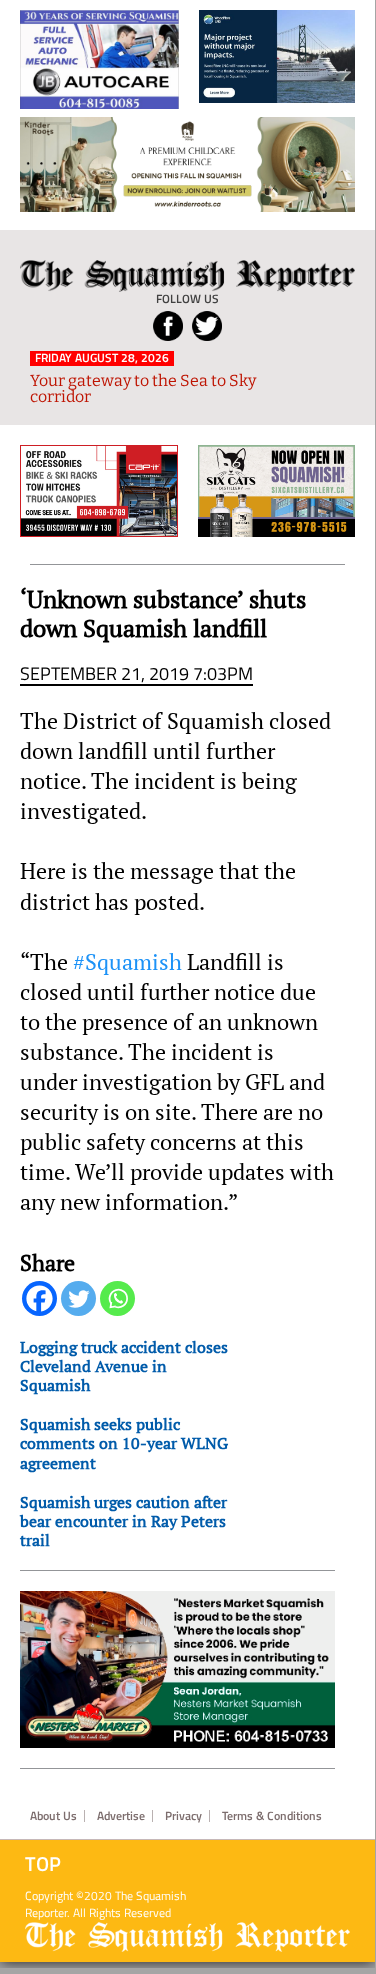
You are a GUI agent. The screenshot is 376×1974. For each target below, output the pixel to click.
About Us (53, 1816)
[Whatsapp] (117, 1298)
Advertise (121, 1816)
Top (43, 1864)
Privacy (183, 1816)
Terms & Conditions (272, 1816)
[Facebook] (39, 1298)
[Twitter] (78, 1298)
